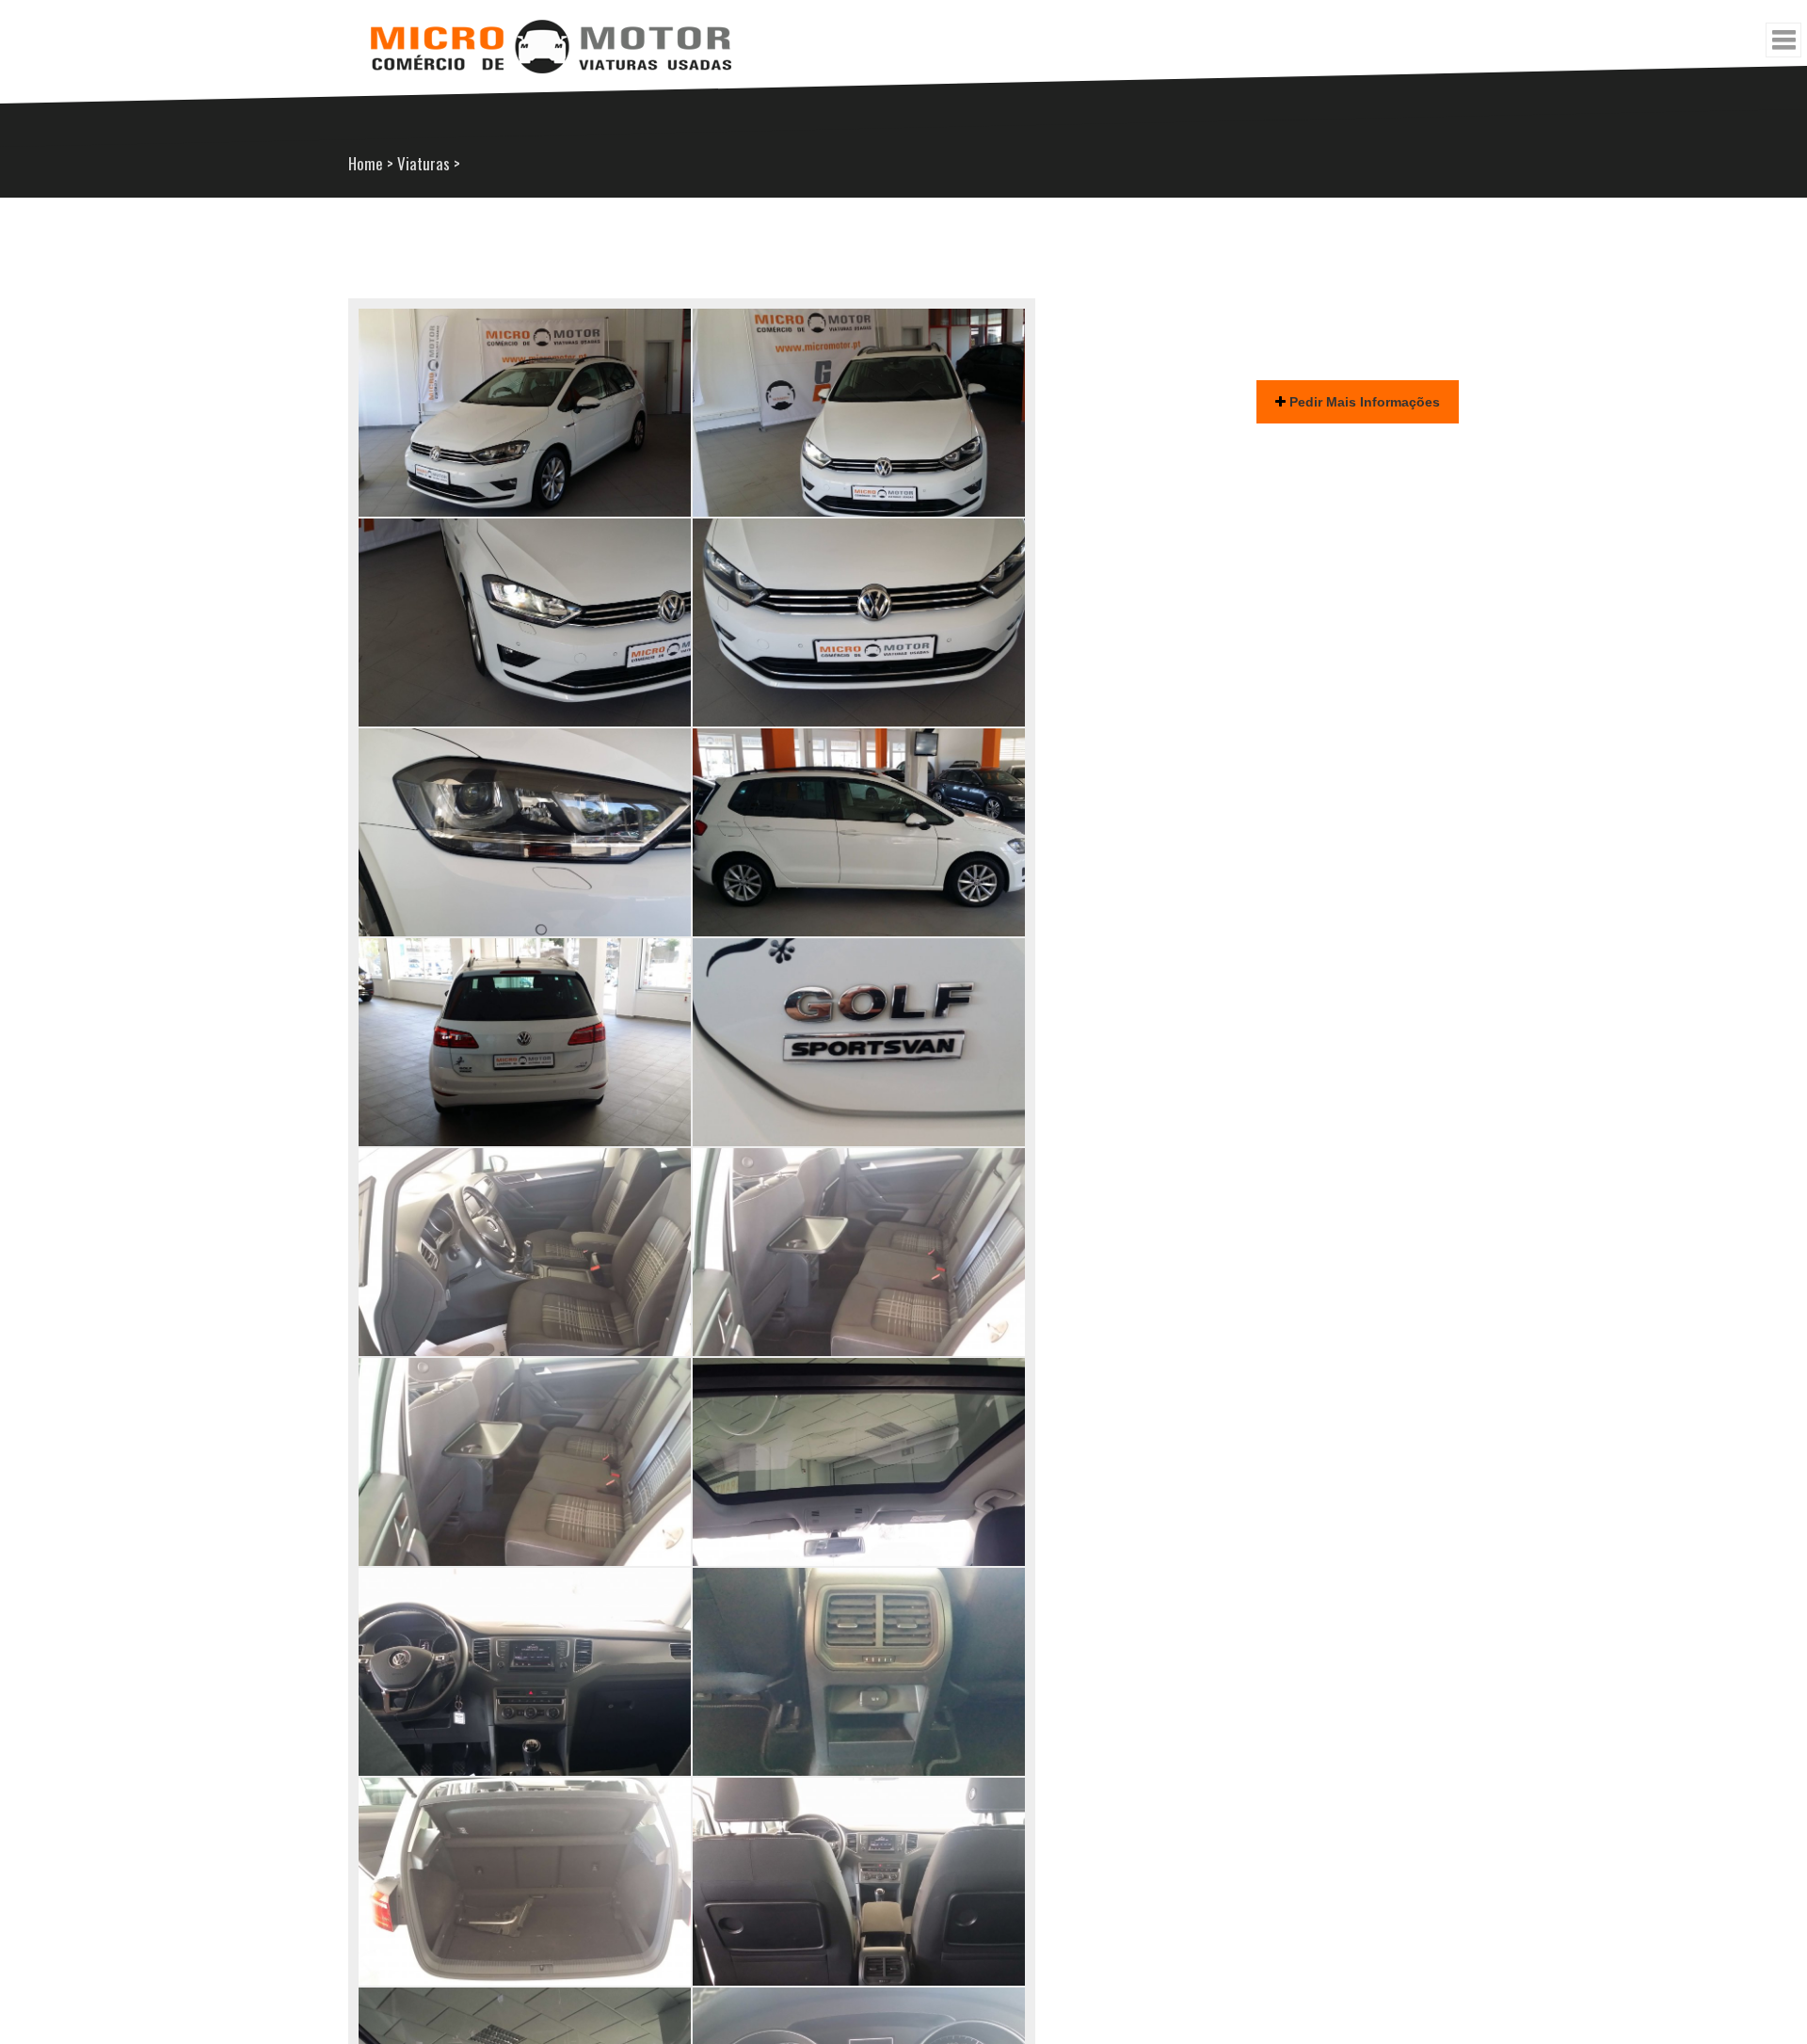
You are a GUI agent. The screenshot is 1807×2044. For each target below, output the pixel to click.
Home (366, 163)
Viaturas (424, 163)
